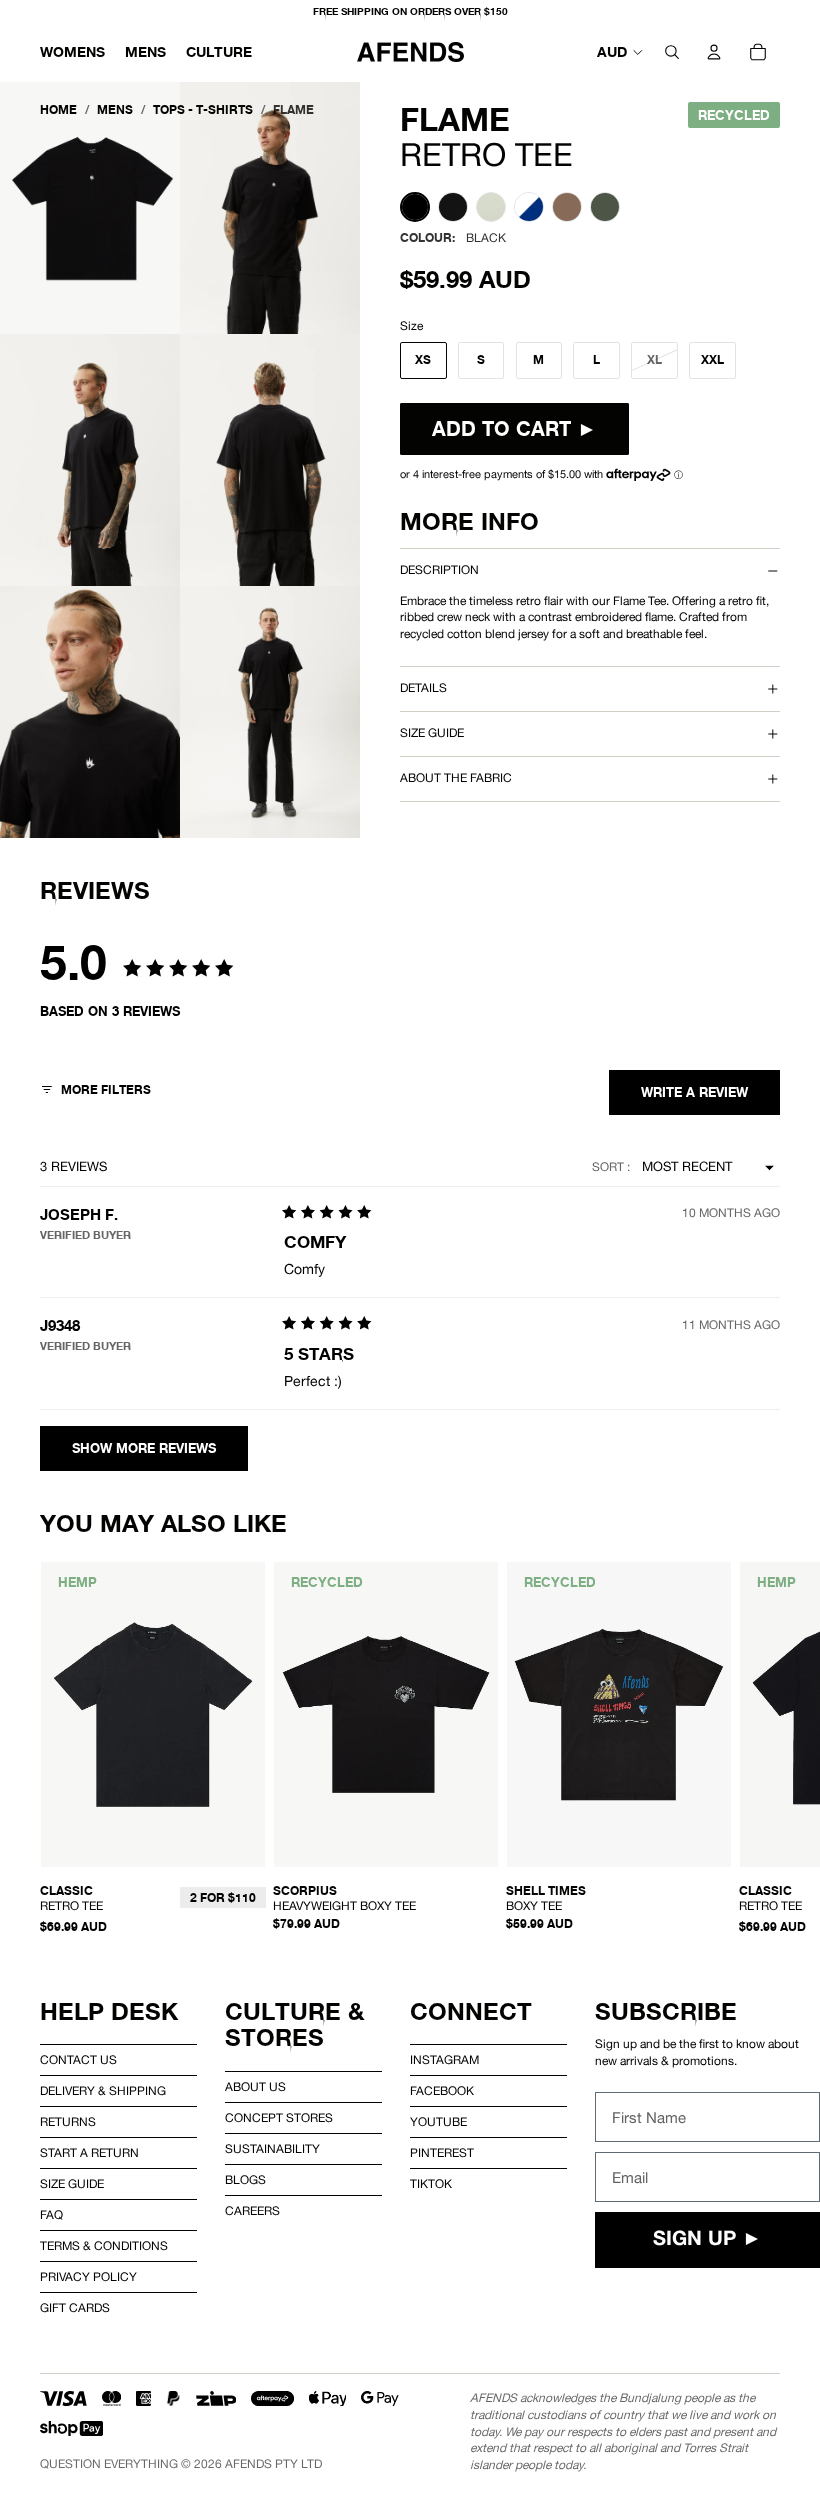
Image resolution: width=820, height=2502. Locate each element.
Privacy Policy (88, 2277)
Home (58, 109)
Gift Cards (75, 2308)
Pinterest (442, 2153)
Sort (609, 1167)
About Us (255, 2087)
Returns (68, 2122)
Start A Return (89, 2153)
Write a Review (694, 1092)
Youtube (438, 2122)
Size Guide (72, 2184)
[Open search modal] (672, 52)
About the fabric (456, 778)
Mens (115, 109)
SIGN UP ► (707, 2240)
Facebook (442, 2091)
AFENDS (248, 2464)
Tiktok (431, 2184)
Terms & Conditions (104, 2246)
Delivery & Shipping (103, 2091)
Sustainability (272, 2149)
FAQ (51, 2215)
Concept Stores (279, 2118)
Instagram (444, 2060)
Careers (252, 2211)
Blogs (245, 2180)
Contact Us (78, 2060)
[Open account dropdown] (714, 52)
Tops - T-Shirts (203, 109)
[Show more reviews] (144, 1448)
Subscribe (666, 2011)
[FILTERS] (95, 1092)
